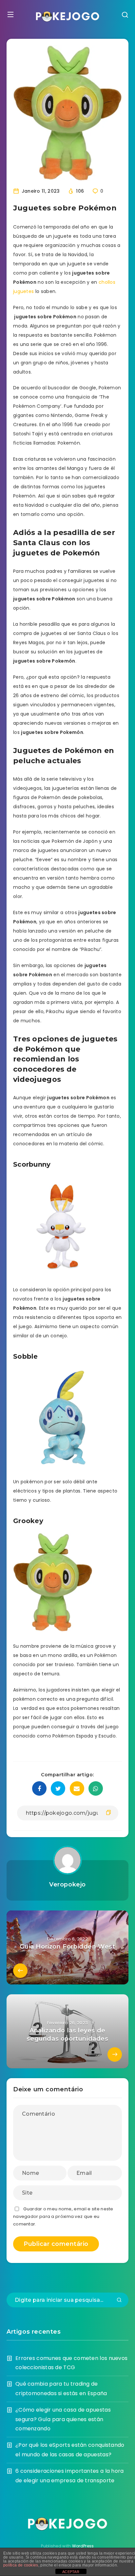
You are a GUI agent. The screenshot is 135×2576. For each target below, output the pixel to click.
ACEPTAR (71, 2572)
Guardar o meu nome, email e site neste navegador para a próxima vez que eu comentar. (63, 2217)
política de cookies (21, 2565)
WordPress (83, 2546)
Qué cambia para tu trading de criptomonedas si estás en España (61, 2389)
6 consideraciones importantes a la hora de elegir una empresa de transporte (70, 2476)
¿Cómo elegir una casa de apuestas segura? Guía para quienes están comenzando (63, 2419)
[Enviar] (119, 2300)
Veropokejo (67, 1884)
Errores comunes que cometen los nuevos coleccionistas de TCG (71, 2363)
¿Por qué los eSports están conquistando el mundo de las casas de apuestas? (70, 2450)
